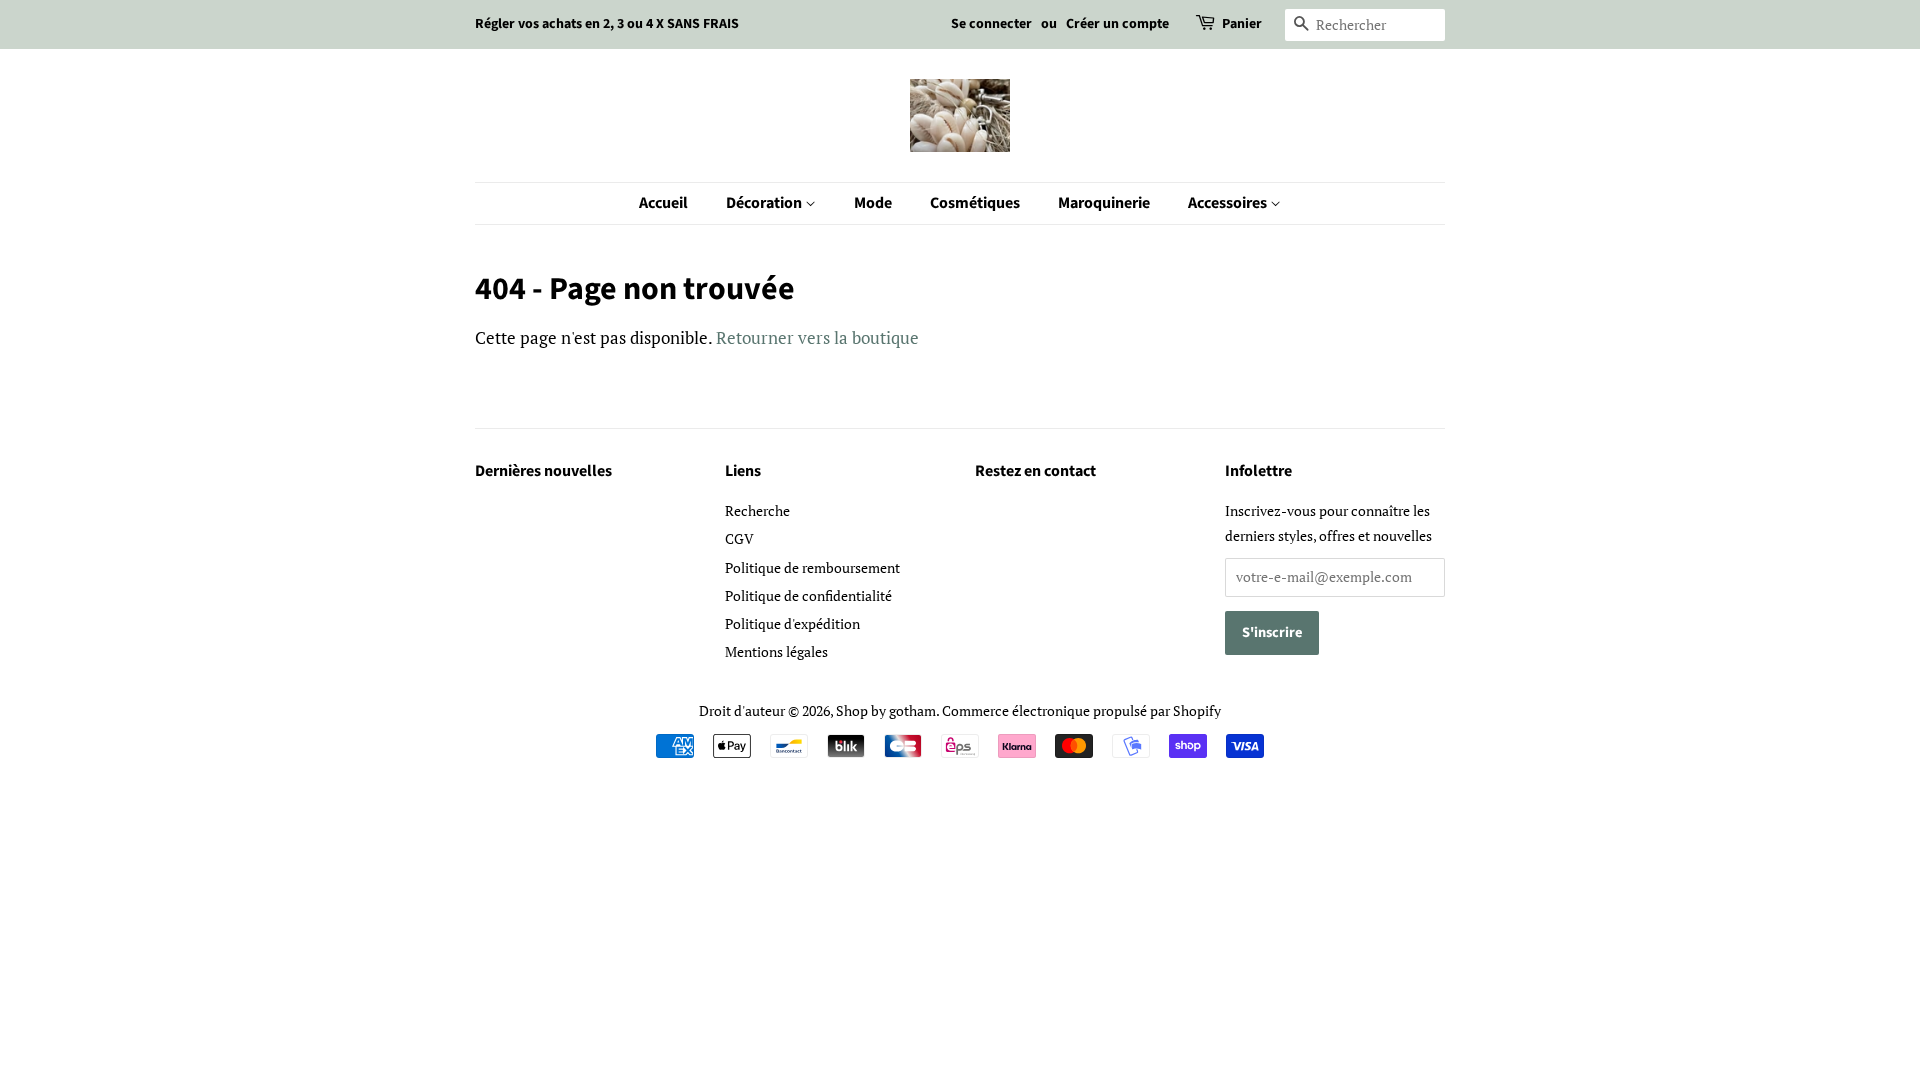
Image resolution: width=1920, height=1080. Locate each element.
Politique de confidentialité (808, 595)
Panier (1242, 24)
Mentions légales (776, 651)
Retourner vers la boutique (817, 337)
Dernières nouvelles (543, 471)
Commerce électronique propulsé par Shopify (1081, 710)
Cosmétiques (975, 203)
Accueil (663, 203)
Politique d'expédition (792, 623)
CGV (739, 538)
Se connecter (991, 24)
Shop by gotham (886, 710)
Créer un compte (1117, 24)
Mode (873, 203)
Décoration (765, 203)
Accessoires (1229, 203)
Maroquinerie (1104, 203)
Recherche (757, 510)
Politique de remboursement (812, 567)
